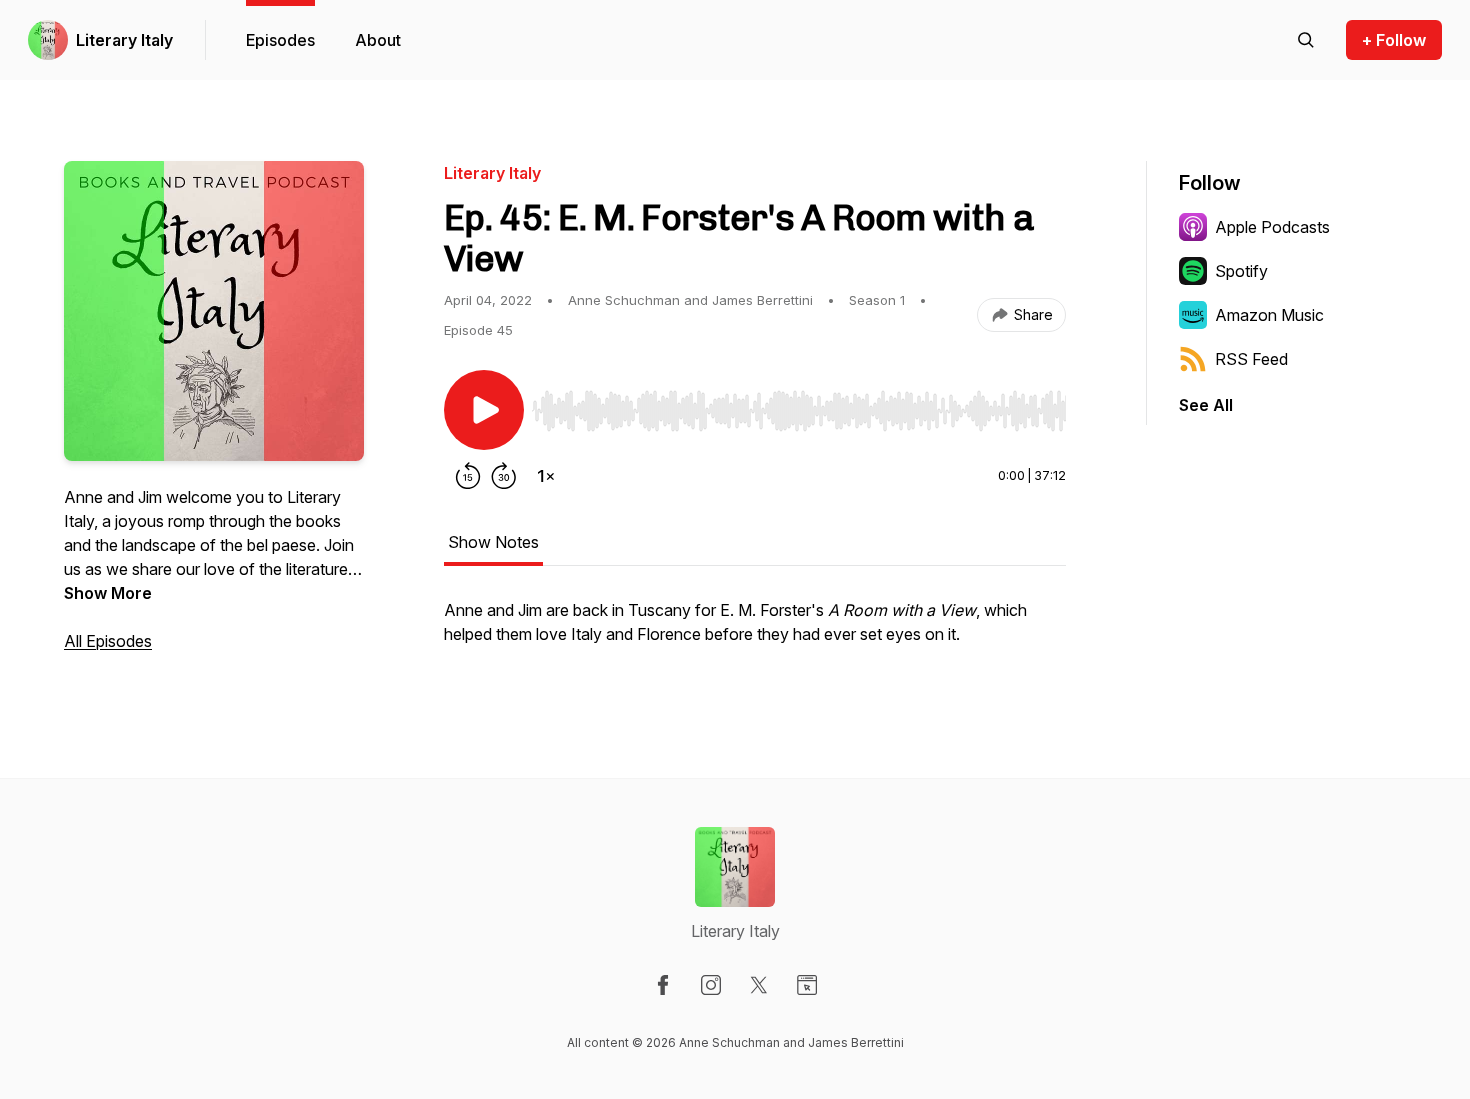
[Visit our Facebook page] (663, 985)
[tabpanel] (755, 632)
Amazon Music (1269, 315)
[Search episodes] (1306, 40)
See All (1206, 405)
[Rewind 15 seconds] (468, 476)
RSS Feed (1251, 359)
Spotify (1241, 271)
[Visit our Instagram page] (711, 985)
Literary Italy (124, 40)
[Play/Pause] (484, 410)
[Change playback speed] (546, 476)
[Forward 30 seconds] (504, 476)
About (378, 40)
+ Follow (1394, 40)
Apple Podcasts (1272, 227)
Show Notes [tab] (493, 542)
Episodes (280, 40)
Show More (108, 593)
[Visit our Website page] (807, 985)
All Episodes (108, 641)
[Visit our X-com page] (759, 985)
